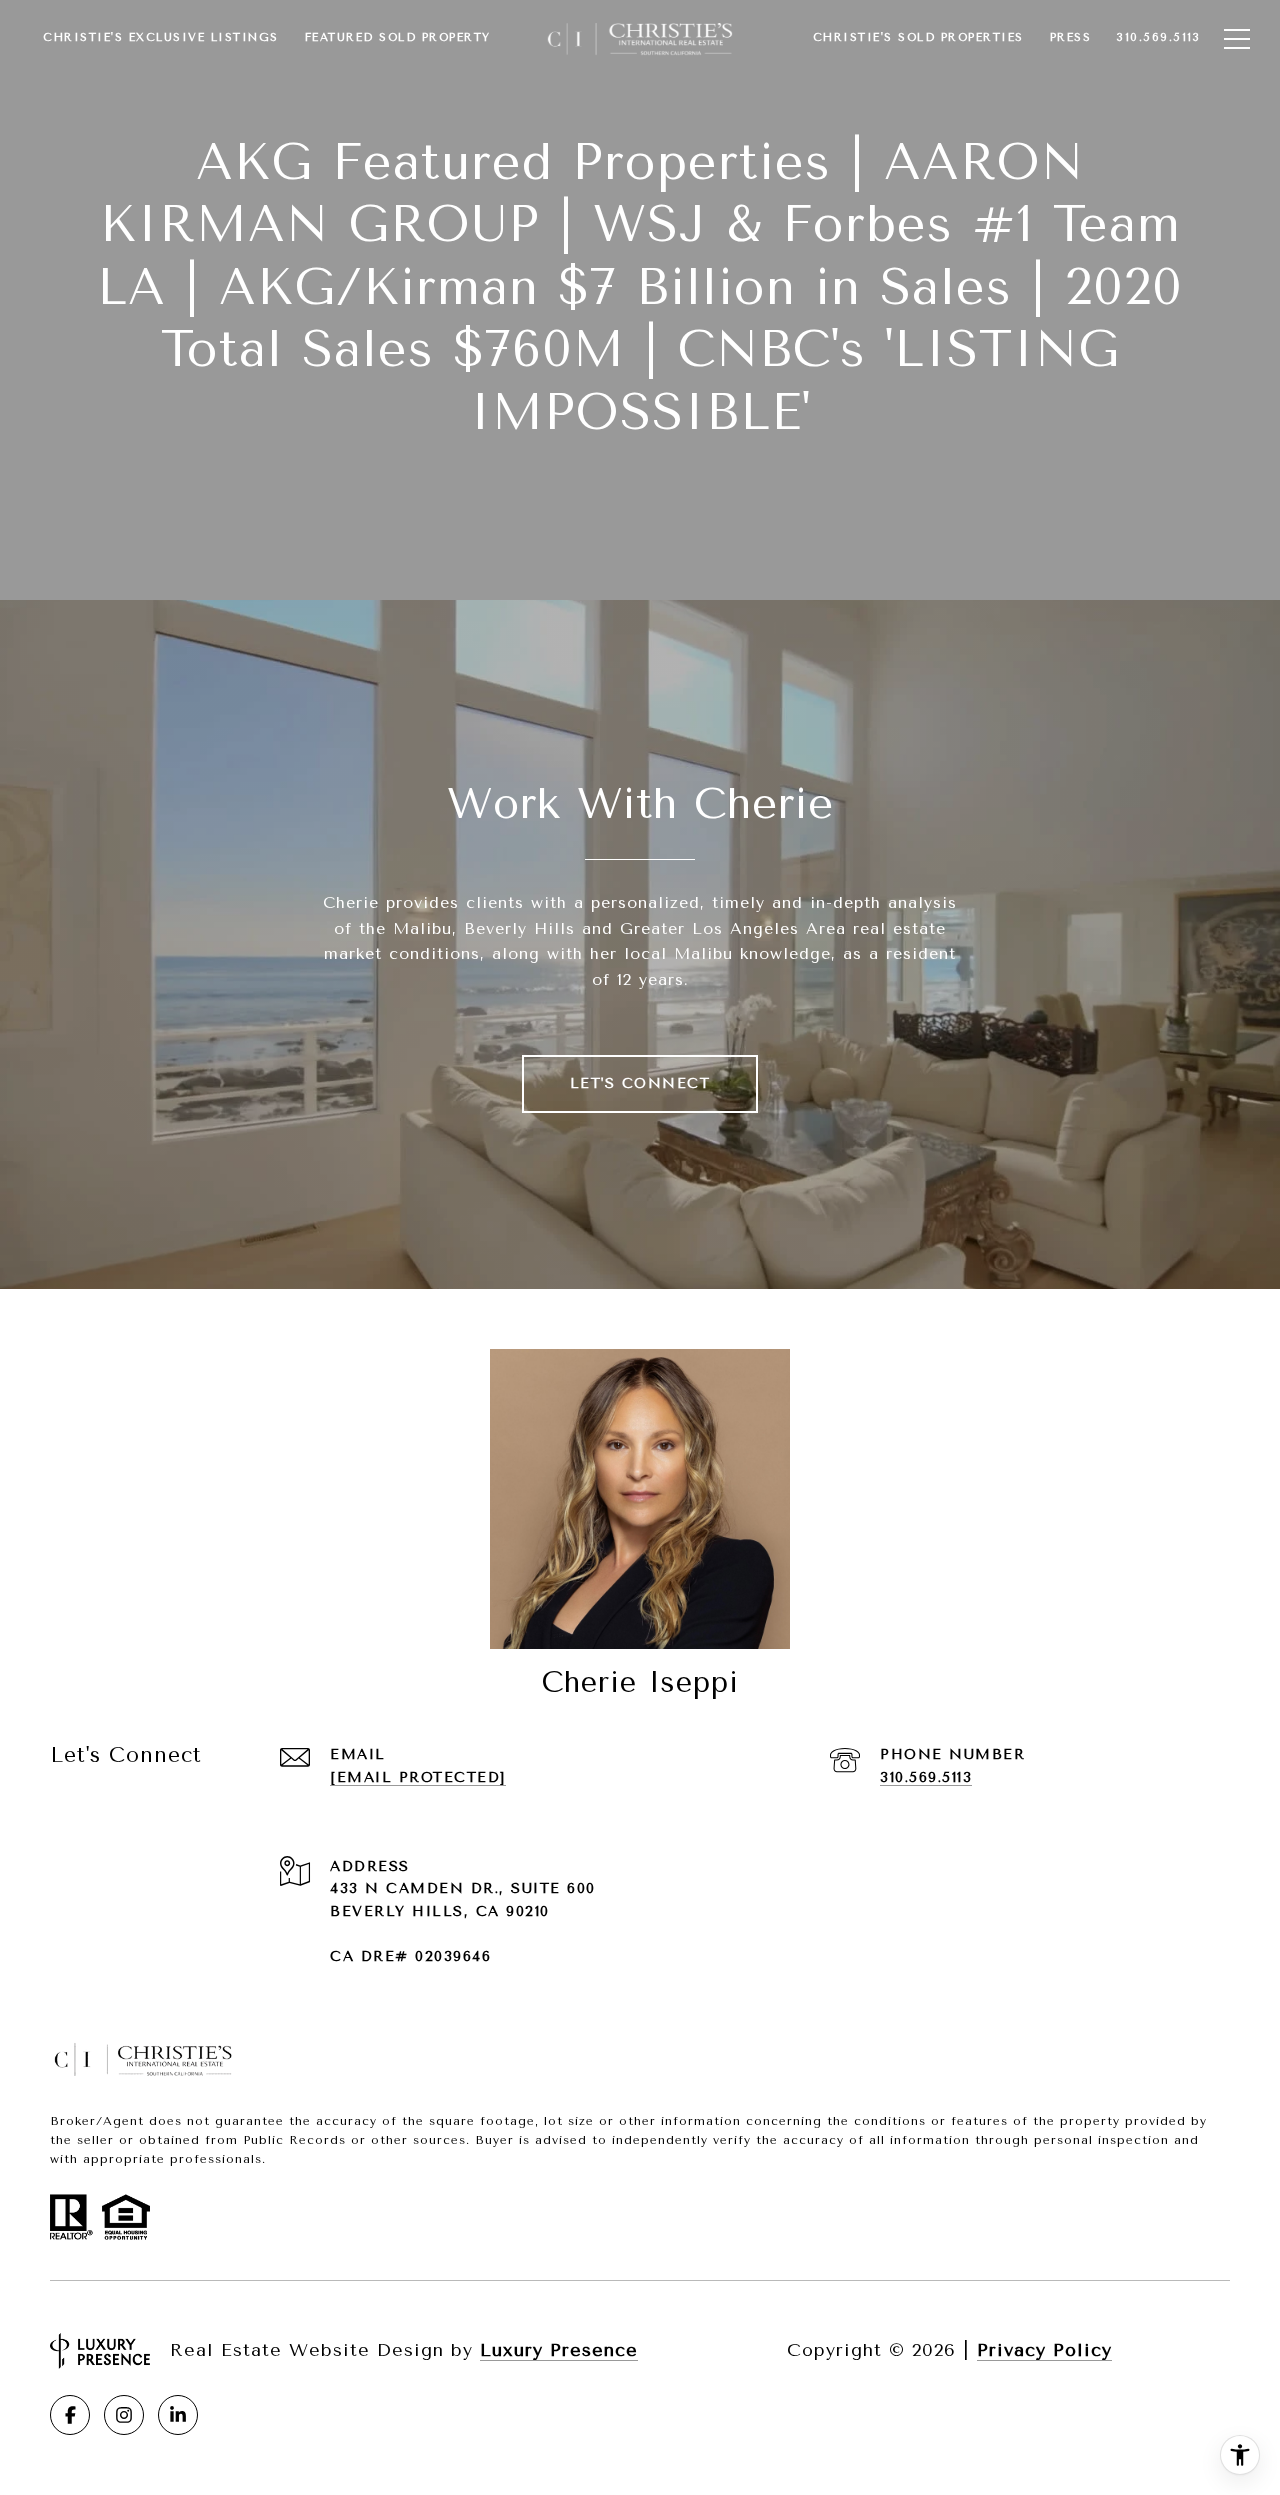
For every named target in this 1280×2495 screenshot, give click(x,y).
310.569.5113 (926, 1777)
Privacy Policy (1044, 2350)
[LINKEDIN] (178, 2415)
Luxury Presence (559, 2350)
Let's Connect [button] (640, 1083)
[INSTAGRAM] (124, 2415)
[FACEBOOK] (70, 2415)
